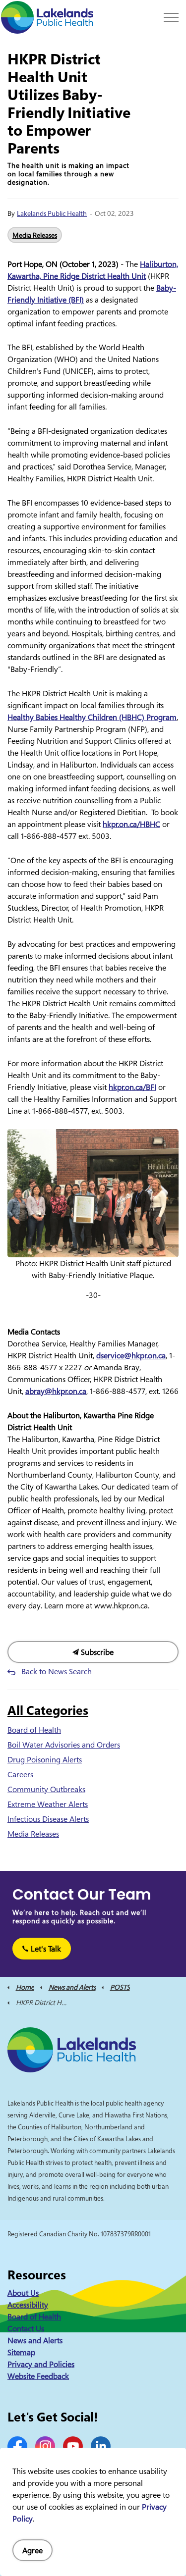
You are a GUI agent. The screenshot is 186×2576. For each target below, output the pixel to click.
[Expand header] (171, 17)
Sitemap (21, 2352)
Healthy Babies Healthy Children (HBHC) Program (92, 717)
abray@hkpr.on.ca (56, 1391)
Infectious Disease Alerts (48, 1819)
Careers (20, 1774)
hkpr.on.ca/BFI (132, 1087)
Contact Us (26, 2328)
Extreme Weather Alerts (48, 1804)
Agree (32, 2550)
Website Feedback (38, 2376)
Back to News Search (57, 1671)
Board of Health (34, 1730)
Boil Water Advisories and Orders (64, 1745)
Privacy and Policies (41, 2364)
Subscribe (96, 1652)
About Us (23, 2293)
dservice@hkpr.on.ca (131, 1355)
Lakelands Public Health (52, 213)
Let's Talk (46, 1949)
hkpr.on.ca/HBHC (131, 824)
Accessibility (28, 2305)
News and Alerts (35, 2340)
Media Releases (35, 235)
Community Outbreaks (46, 1789)
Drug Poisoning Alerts (45, 1759)
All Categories (48, 1710)
